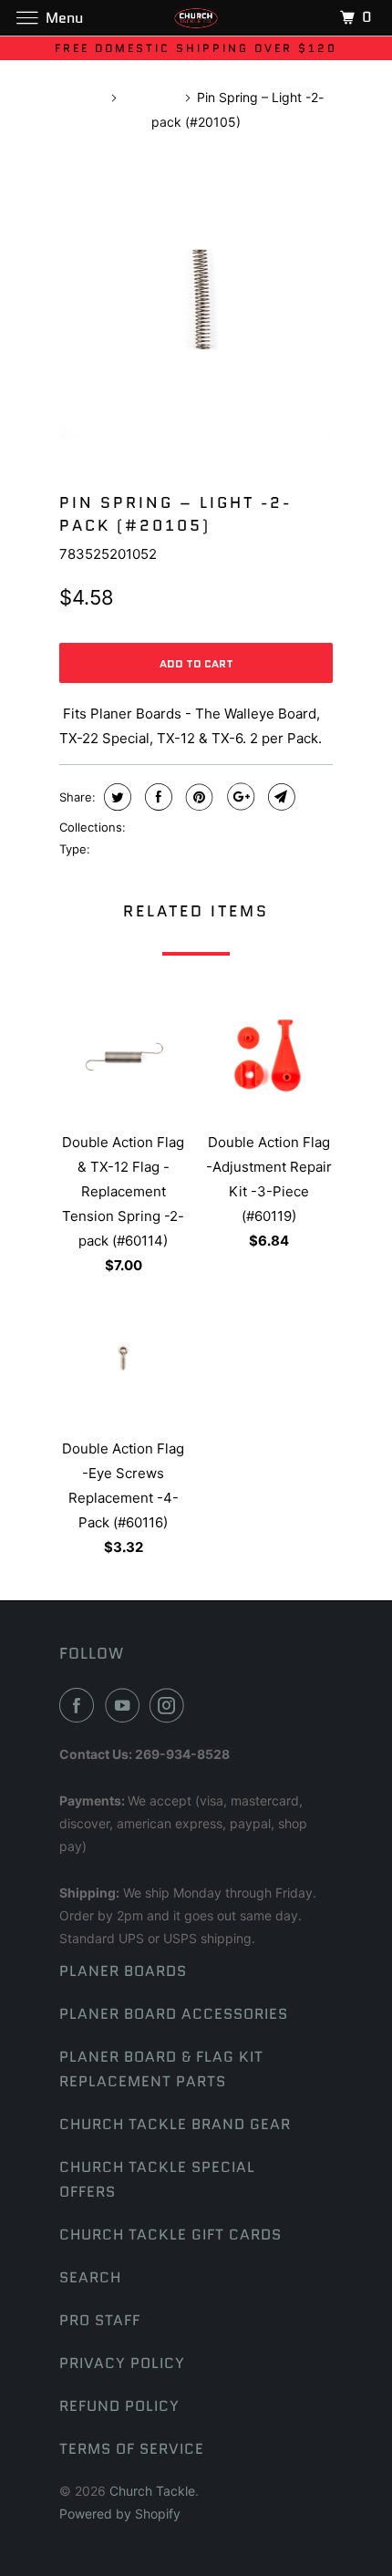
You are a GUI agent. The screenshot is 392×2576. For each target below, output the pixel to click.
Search (90, 2277)
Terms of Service (132, 2449)
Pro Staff (100, 2320)
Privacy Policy (122, 2363)
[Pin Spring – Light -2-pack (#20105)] (196, 303)
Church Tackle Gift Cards (170, 2235)
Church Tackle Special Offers (157, 2179)
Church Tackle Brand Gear (175, 2124)
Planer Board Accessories (174, 2014)
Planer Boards (123, 1971)
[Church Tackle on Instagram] (170, 1705)
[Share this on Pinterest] (197, 797)
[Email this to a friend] (279, 797)
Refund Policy (119, 2406)
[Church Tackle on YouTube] (126, 1705)
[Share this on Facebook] (156, 797)
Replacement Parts (147, 849)
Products (150, 97)
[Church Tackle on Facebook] (80, 1705)
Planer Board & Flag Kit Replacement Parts (161, 2069)
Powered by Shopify (120, 2514)
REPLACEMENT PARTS (193, 827)
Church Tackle (152, 2491)
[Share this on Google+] (238, 797)
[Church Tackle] (196, 18)
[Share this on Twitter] (115, 797)
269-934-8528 (182, 1754)
